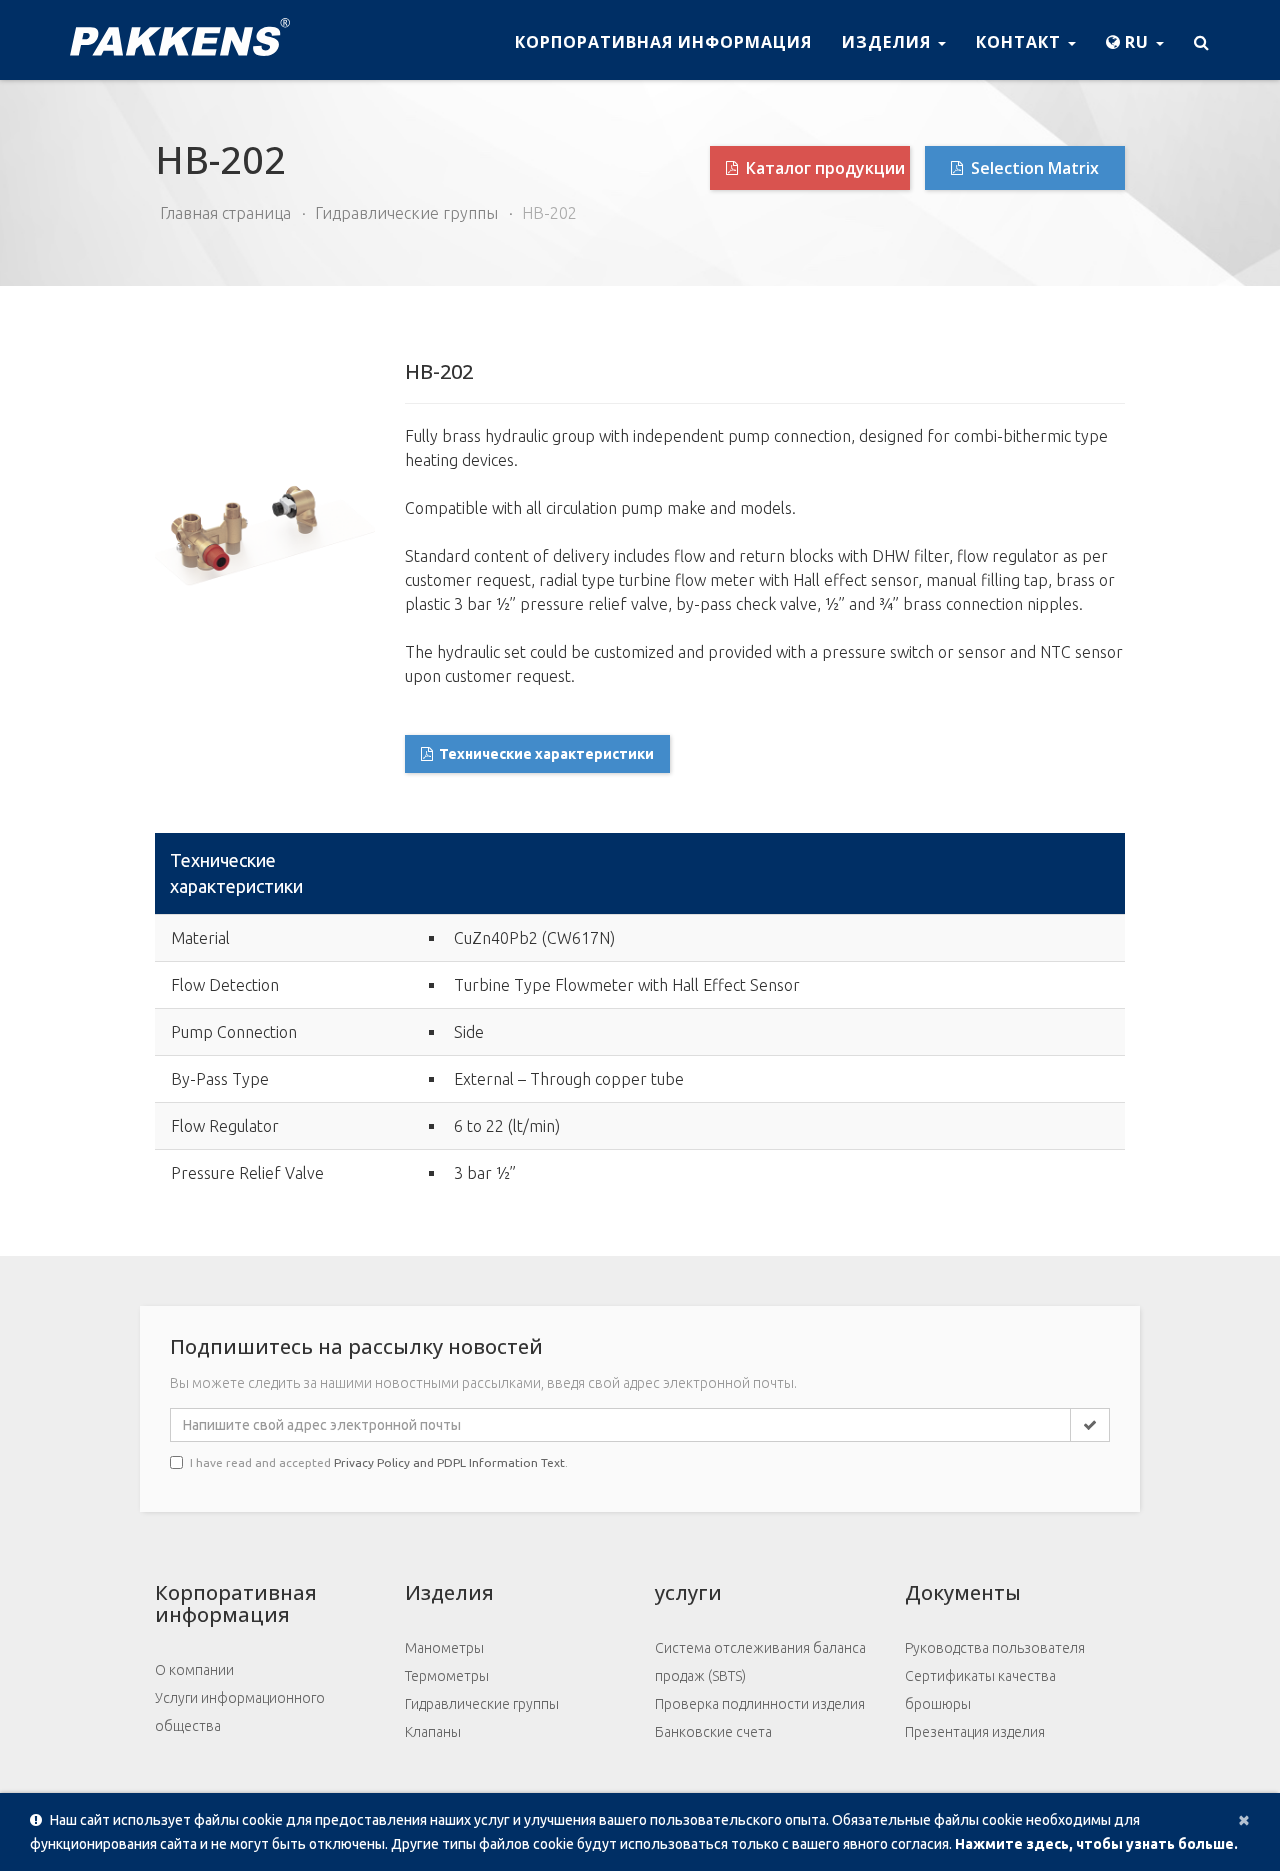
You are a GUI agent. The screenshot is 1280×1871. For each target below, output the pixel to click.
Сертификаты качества (980, 1676)
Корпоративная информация (663, 42)
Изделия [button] (889, 42)
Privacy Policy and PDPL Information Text (449, 1462)
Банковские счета (713, 1732)
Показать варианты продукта (1023, 887)
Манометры (444, 1648)
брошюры (938, 1704)
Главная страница (225, 213)
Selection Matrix (1033, 168)
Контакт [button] (1021, 42)
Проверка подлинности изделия (760, 1704)
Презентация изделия (975, 1732)
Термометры (447, 1676)
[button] (1135, 40)
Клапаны (433, 1732)
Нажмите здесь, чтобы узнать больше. (1096, 1844)
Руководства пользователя (995, 1648)
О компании (194, 1670)
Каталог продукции (823, 168)
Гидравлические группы (406, 213)
